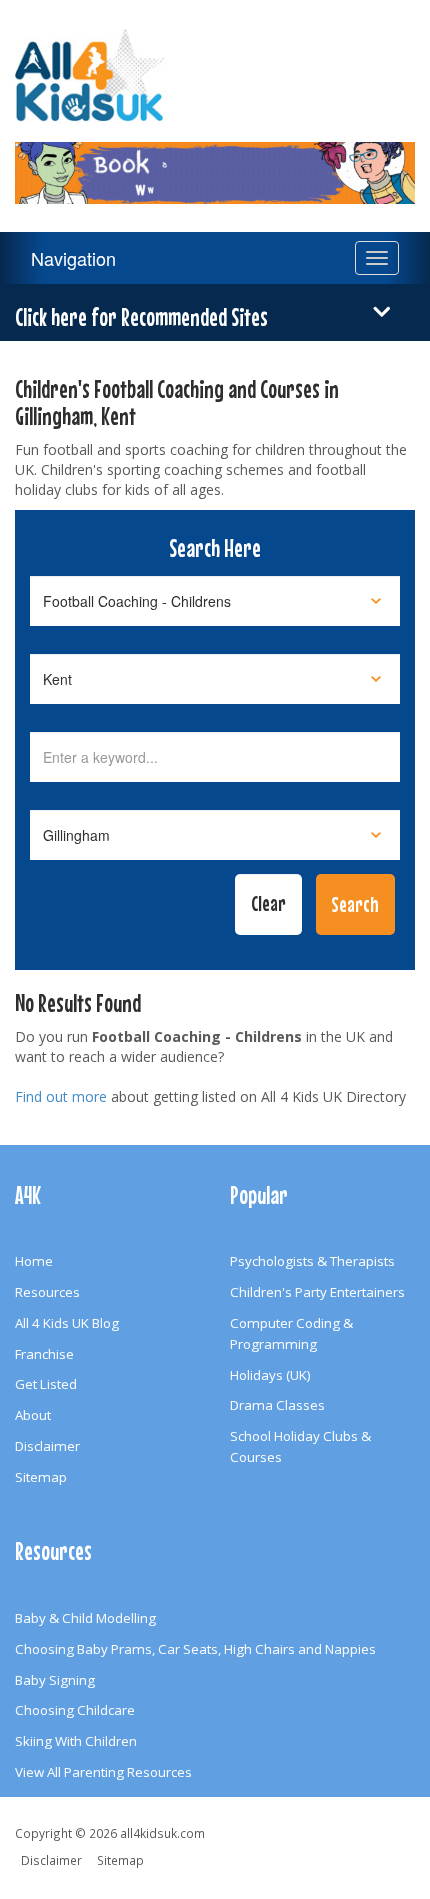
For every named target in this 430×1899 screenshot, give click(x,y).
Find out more (61, 1096)
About (33, 1415)
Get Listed (46, 1384)
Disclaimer (47, 1446)
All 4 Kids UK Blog (67, 1323)
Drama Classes (277, 1405)
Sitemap (41, 1477)
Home (34, 1261)
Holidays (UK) (270, 1375)
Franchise (44, 1354)
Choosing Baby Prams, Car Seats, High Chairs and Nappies (195, 1649)
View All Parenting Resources (103, 1772)
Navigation (73, 258)
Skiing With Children (76, 1741)
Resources (47, 1292)
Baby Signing (55, 1680)
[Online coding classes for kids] (215, 161)
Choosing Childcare (75, 1710)
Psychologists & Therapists (312, 1261)
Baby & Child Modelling (85, 1618)
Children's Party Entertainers (317, 1292)
